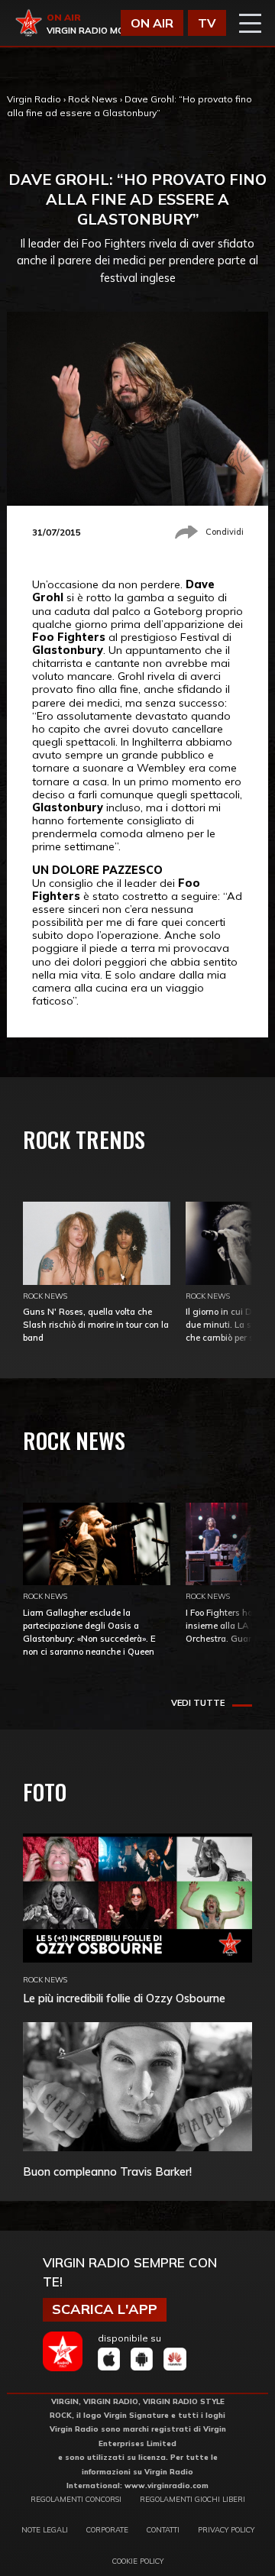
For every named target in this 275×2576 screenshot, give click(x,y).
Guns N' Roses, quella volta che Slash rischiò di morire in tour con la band (96, 1325)
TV (207, 23)
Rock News (93, 99)
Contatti (163, 2529)
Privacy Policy (226, 2529)
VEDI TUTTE (198, 1703)
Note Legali (45, 2529)
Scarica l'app (105, 2309)
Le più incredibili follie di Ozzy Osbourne (124, 1998)
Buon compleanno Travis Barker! (107, 2171)
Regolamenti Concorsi (76, 2499)
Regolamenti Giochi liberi (192, 2499)
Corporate (107, 2529)
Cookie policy (138, 2561)
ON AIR (152, 23)
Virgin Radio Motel (94, 31)
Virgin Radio (34, 99)
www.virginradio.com (167, 2485)
